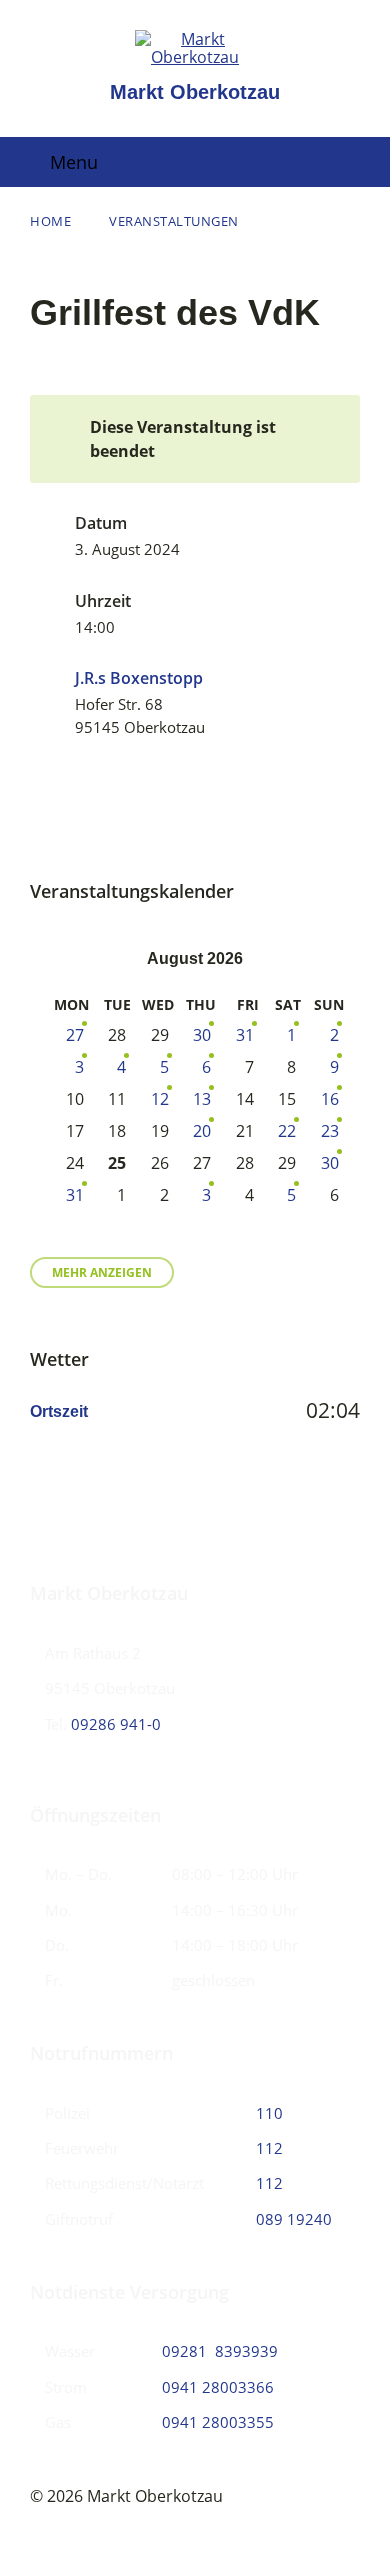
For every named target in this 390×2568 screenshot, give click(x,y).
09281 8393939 (220, 2351)
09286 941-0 (116, 1724)
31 (245, 1035)
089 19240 (294, 2219)
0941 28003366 (218, 2387)
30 (202, 1035)
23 (330, 1131)
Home (50, 221)
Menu (74, 162)
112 (269, 2148)
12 (160, 1099)
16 (330, 1099)
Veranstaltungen (174, 221)
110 (269, 2113)
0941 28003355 (218, 2422)
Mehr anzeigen (102, 1272)
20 (202, 1131)
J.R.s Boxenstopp (139, 678)
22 (287, 1131)
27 (75, 1035)
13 (202, 1099)
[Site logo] (195, 57)
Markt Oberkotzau (195, 92)
